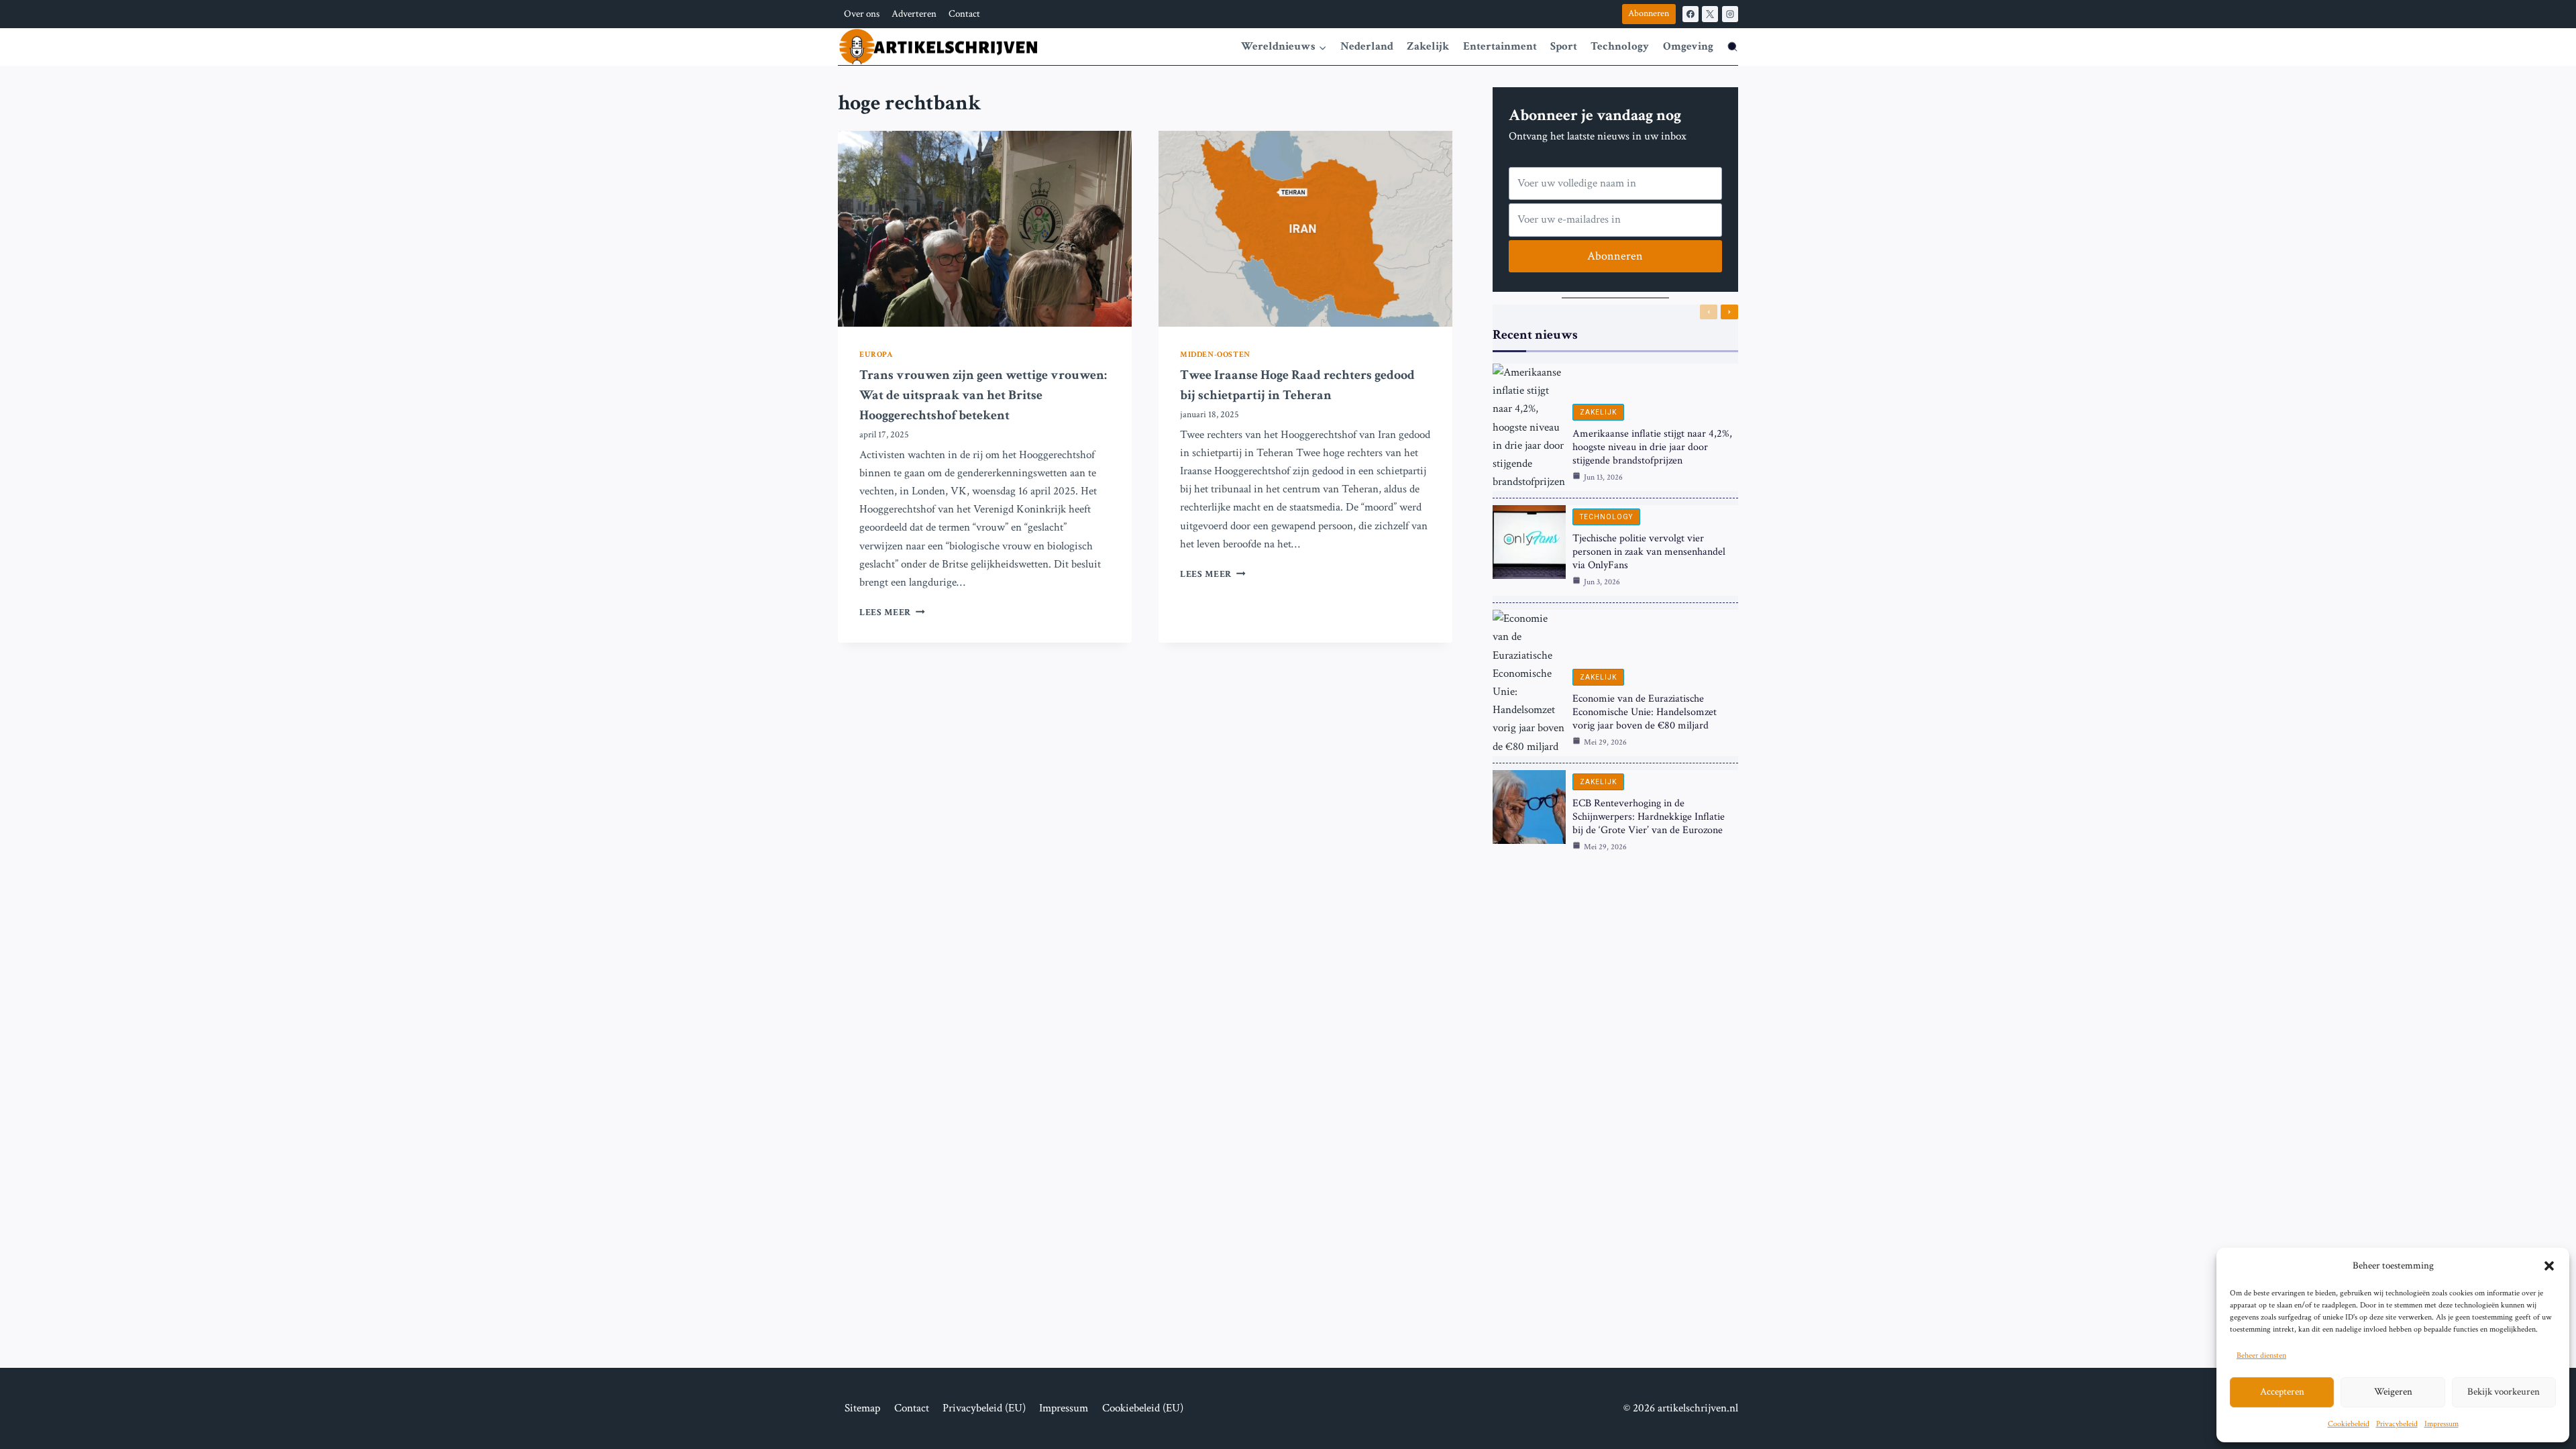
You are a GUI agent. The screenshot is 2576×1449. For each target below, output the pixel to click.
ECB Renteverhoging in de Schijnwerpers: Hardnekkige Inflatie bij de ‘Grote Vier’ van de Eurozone (1649, 817)
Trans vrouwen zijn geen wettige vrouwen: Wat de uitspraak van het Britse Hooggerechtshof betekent (983, 395)
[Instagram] (1730, 14)
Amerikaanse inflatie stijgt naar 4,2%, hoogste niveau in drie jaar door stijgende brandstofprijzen (1652, 447)
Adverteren (914, 14)
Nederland (1367, 46)
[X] (1710, 14)
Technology (1620, 46)
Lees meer (892, 612)
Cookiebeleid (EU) (1143, 1408)
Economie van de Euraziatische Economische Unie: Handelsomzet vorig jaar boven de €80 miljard (1645, 712)
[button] (2549, 1266)
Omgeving (1688, 46)
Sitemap (862, 1408)
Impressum (2441, 1424)
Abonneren (1649, 13)
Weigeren (2393, 1392)
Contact (964, 14)
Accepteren (2282, 1392)
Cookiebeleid (2349, 1424)
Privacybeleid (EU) (984, 1408)
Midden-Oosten (1215, 355)
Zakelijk (1428, 46)
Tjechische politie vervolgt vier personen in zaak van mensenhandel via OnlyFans (1649, 552)
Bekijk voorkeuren (2504, 1392)
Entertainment (1500, 46)
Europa (876, 355)
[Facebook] (1690, 14)
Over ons (862, 14)
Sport (1564, 46)
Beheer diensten (2261, 1355)
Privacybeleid (2397, 1424)
